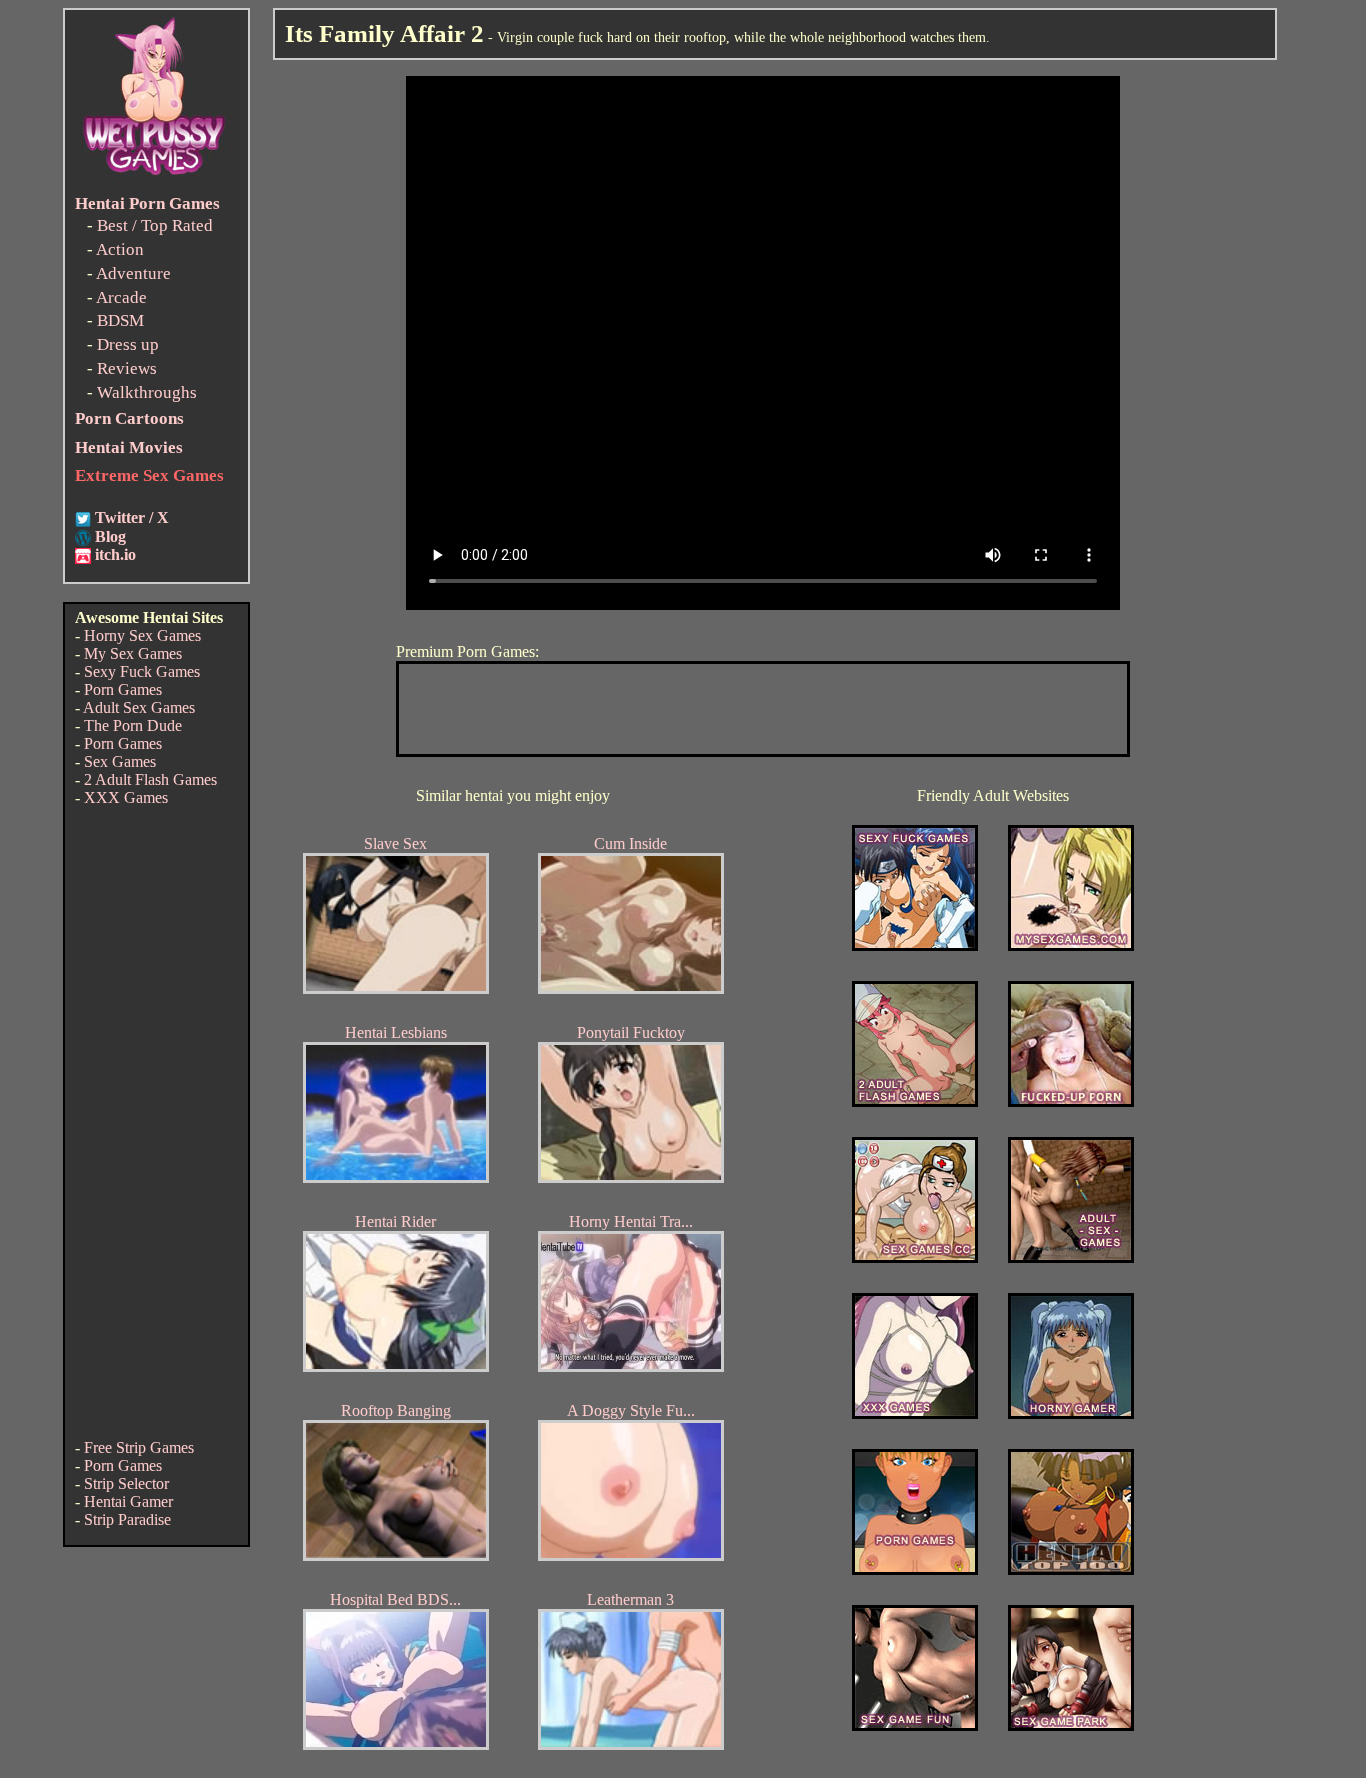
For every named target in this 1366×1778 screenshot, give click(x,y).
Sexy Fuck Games (142, 671)
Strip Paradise (127, 1519)
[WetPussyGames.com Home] (155, 177)
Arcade (121, 297)
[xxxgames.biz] (915, 1413)
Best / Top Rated (155, 225)
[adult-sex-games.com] (1071, 1257)
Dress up (128, 344)
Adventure (133, 273)
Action (120, 249)
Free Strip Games (139, 1447)
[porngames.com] (915, 1569)
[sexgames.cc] (915, 1257)
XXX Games (126, 797)
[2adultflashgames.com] (915, 1101)
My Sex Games (133, 653)
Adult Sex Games (139, 707)
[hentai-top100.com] (1071, 1101)
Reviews (127, 368)
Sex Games (120, 761)
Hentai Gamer (128, 1501)
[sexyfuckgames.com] (915, 945)
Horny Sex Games (142, 635)
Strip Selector (126, 1483)
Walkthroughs (147, 392)
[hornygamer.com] (1071, 1413)
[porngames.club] (1071, 1725)
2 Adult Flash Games (150, 779)
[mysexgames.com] (1071, 945)
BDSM (120, 320)
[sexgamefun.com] (915, 1725)
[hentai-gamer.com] (1071, 1569)
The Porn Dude (133, 725)
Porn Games (123, 689)
